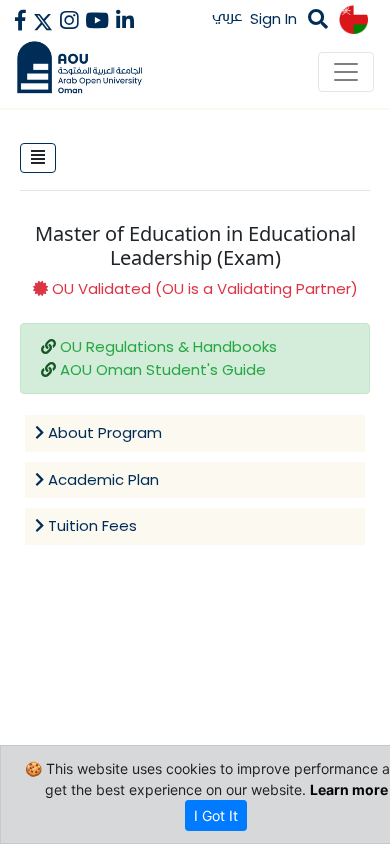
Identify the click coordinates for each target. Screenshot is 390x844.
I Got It (216, 815)
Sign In (273, 18)
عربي (227, 15)
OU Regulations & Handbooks (168, 346)
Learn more (349, 789)
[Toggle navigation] (346, 72)
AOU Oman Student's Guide (163, 369)
